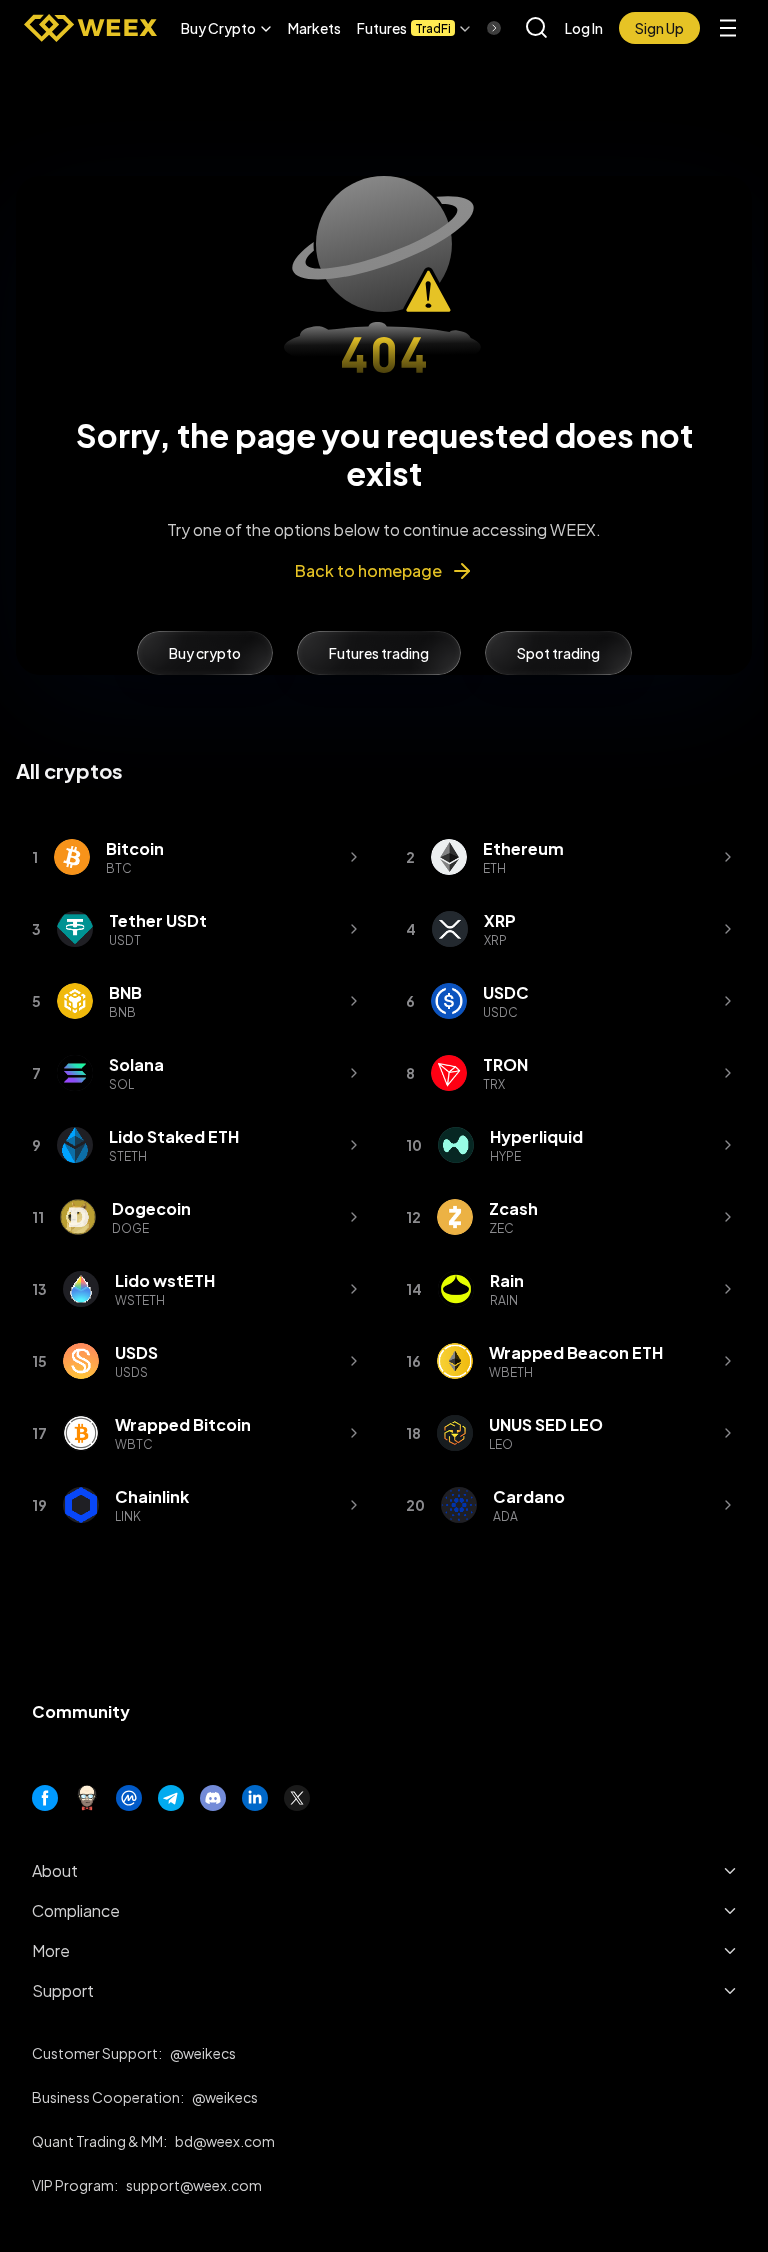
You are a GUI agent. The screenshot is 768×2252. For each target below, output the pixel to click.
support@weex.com (194, 2185)
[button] (226, 28)
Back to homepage (368, 570)
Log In (584, 28)
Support (63, 1990)
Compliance (76, 1910)
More (51, 1950)
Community (81, 1711)
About (55, 1870)
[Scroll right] (477, 28)
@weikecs (203, 2053)
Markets (314, 28)
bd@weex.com (225, 2141)
